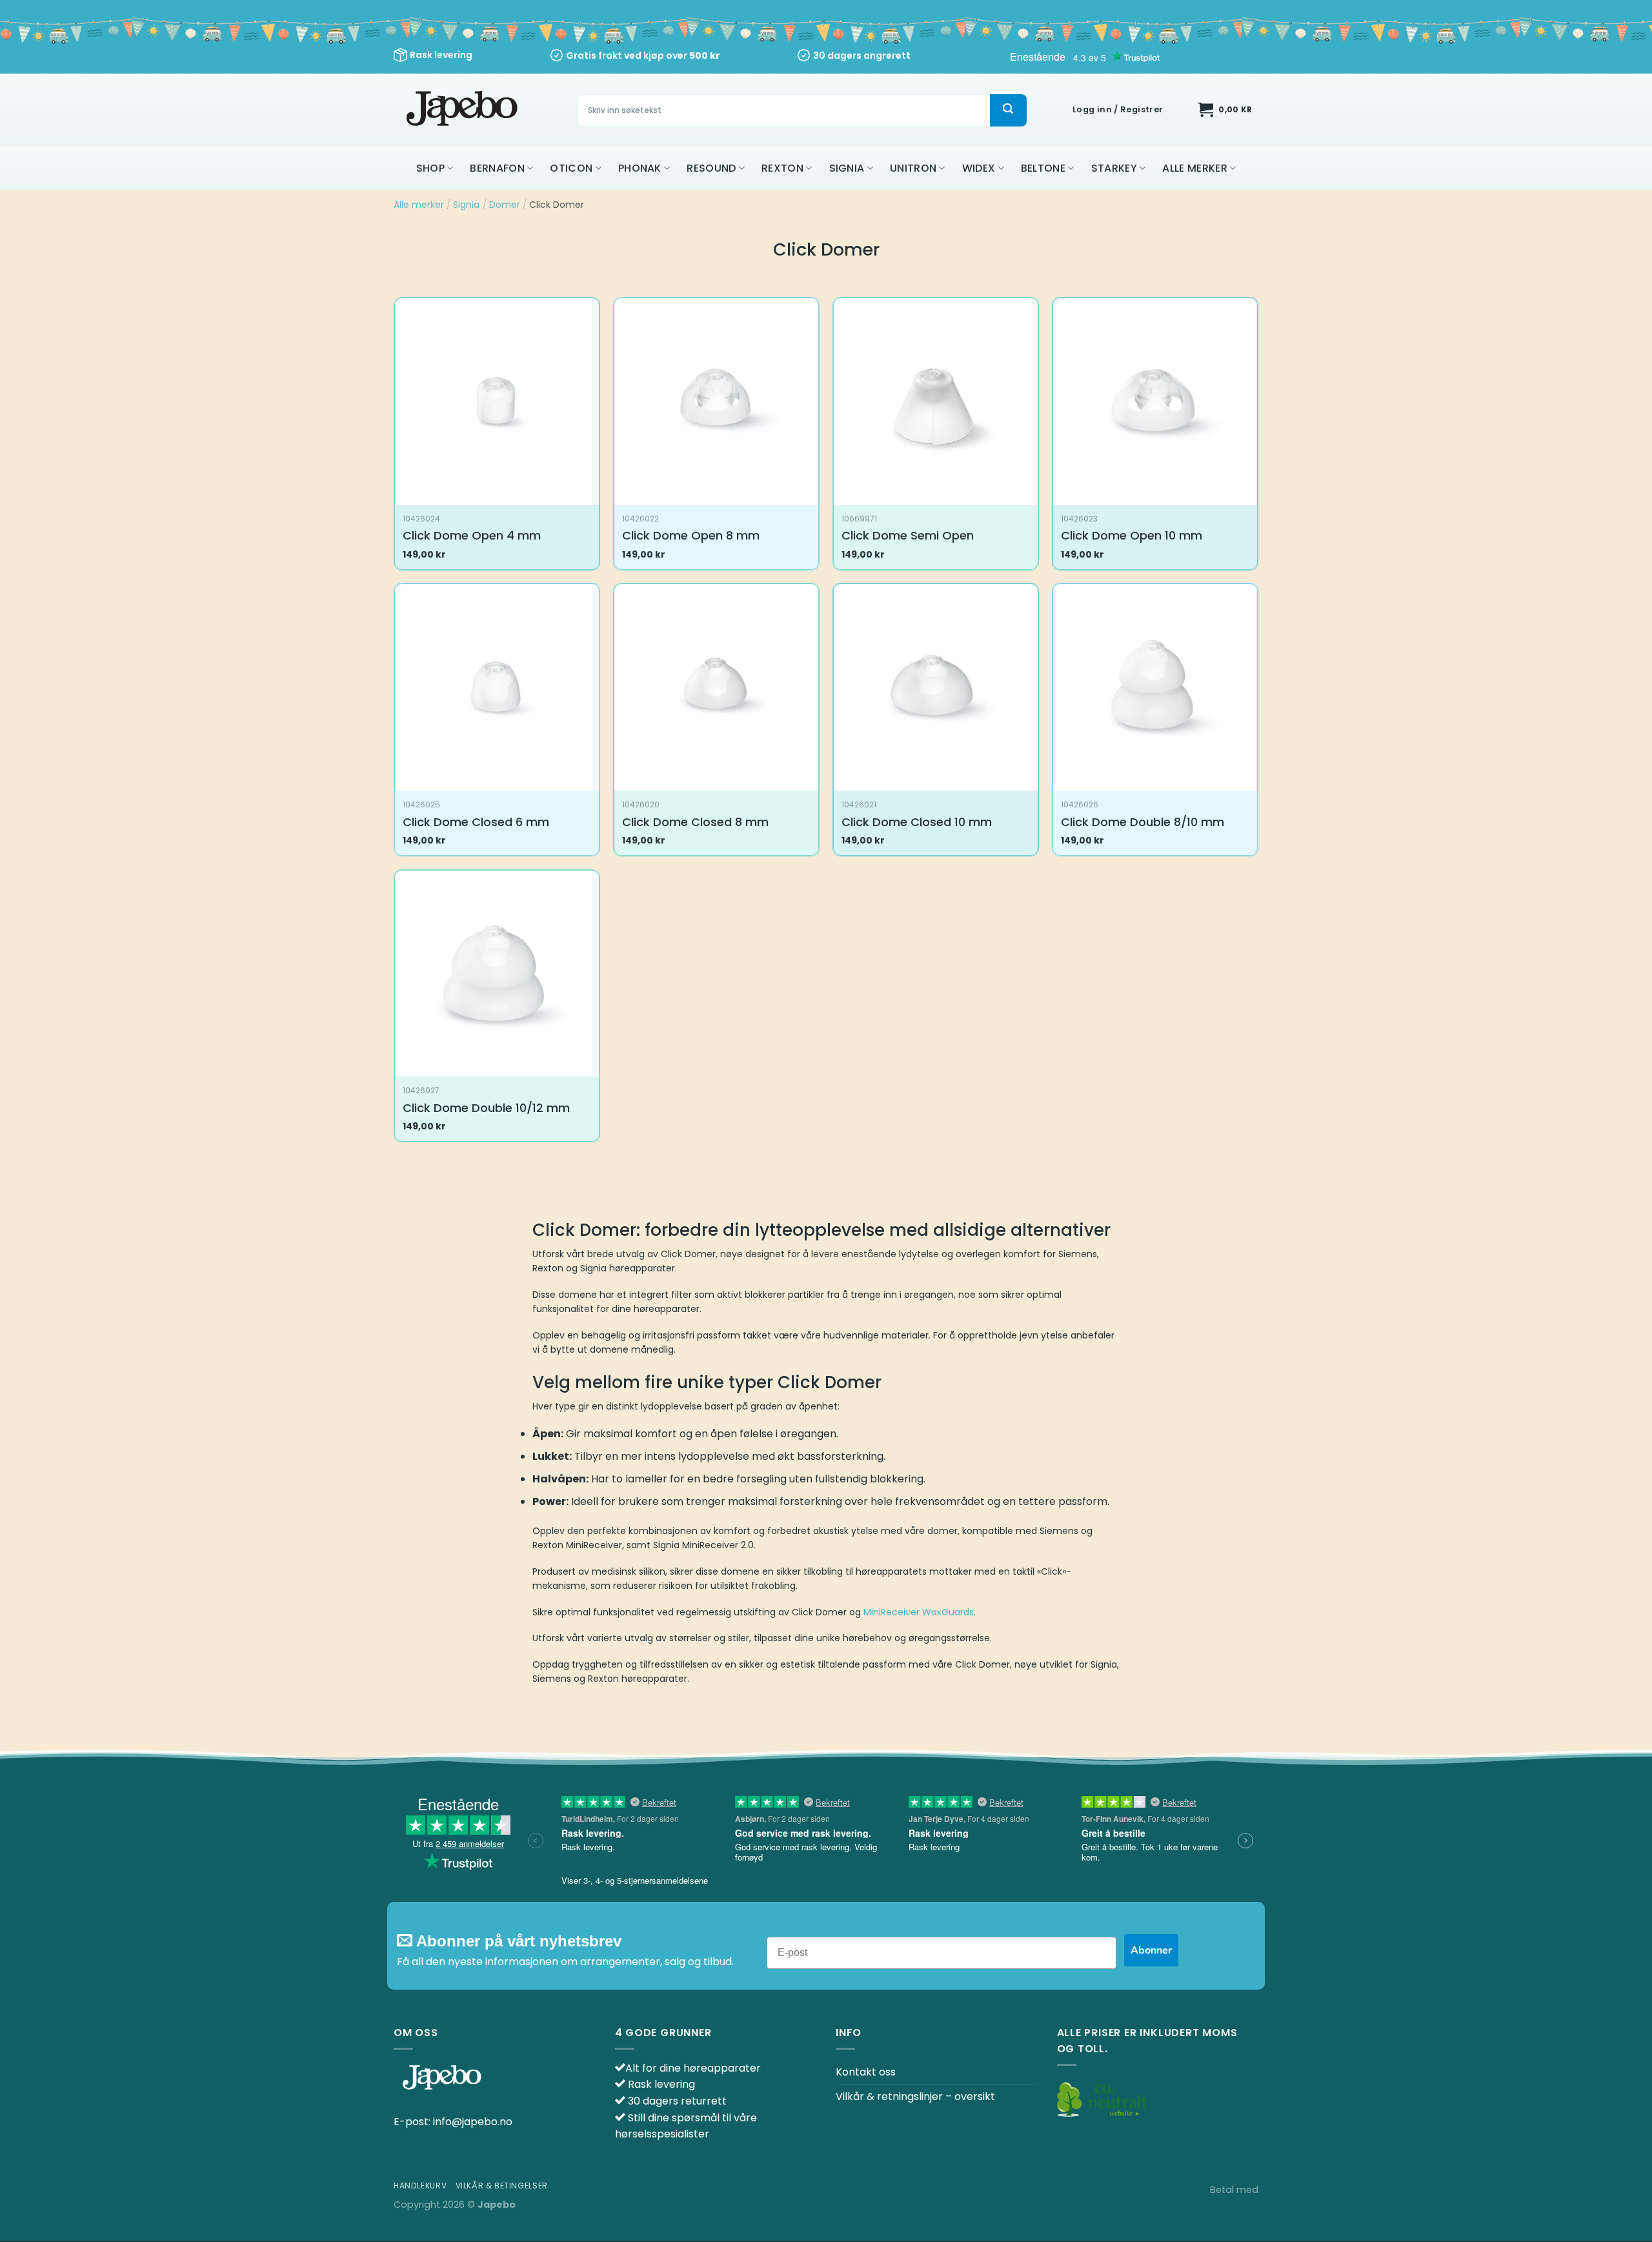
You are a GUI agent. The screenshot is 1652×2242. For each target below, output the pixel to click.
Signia (847, 168)
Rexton (782, 168)
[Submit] (1008, 110)
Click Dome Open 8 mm (691, 535)
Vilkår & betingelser (502, 2186)
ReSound (711, 168)
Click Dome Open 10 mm (1132, 535)
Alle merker (1195, 168)
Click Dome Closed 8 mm (695, 822)
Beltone (1043, 168)
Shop (430, 168)
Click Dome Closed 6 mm (476, 822)
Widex (979, 168)
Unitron (913, 168)
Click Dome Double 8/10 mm (1143, 822)
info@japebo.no (473, 2122)
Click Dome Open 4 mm (472, 535)
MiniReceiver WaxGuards (919, 1612)
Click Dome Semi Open (908, 535)
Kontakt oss (866, 2072)
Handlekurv (420, 2186)
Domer (505, 205)
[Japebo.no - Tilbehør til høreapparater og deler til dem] (464, 110)
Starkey (1114, 168)
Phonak (640, 168)
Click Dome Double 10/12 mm (486, 1108)
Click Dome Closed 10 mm (917, 822)
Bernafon (497, 168)
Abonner (1151, 1950)
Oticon (571, 168)
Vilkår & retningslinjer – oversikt (915, 2096)
